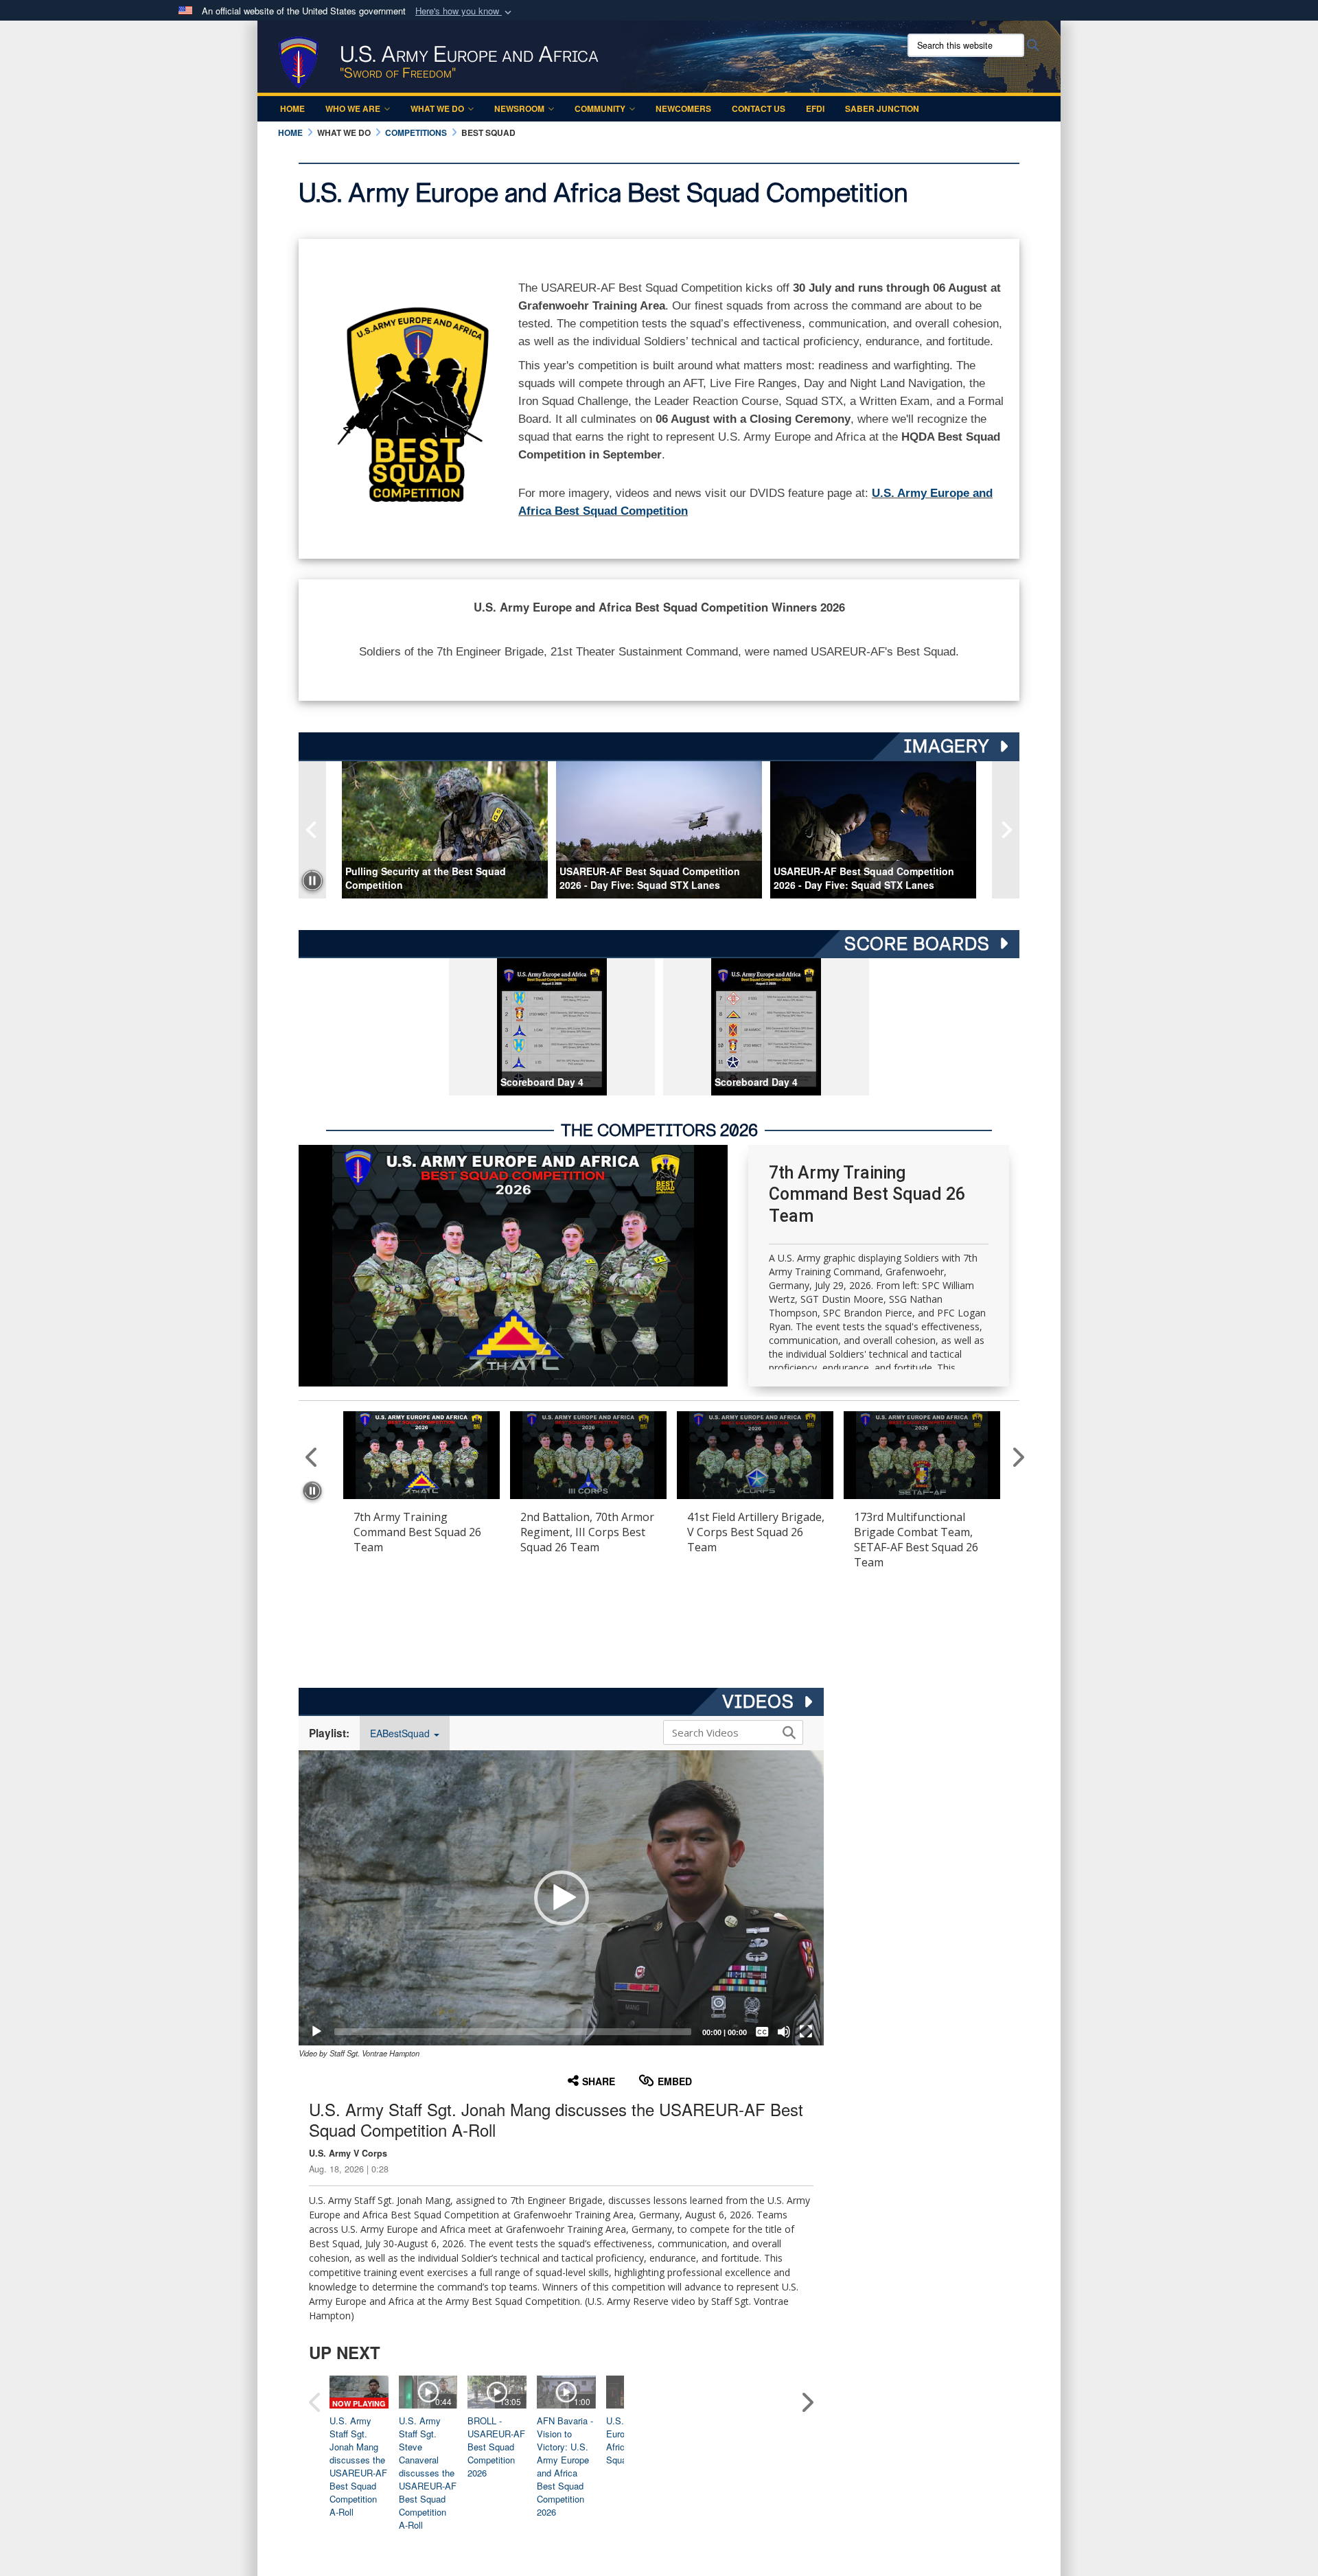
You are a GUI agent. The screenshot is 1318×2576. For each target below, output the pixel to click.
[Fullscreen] (806, 2032)
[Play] (316, 2032)
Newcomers (683, 108)
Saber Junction (882, 108)
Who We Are (353, 108)
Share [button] (599, 2081)
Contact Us (759, 108)
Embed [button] (675, 2081)
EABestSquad (401, 1733)
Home (292, 108)
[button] (465, 11)
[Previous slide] (312, 830)
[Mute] (784, 2032)
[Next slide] (1006, 830)
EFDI (815, 108)
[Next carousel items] (1015, 1457)
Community (600, 108)
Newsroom (519, 108)
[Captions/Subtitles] (762, 2032)
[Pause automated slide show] (312, 881)
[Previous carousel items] (312, 1457)
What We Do (437, 108)
